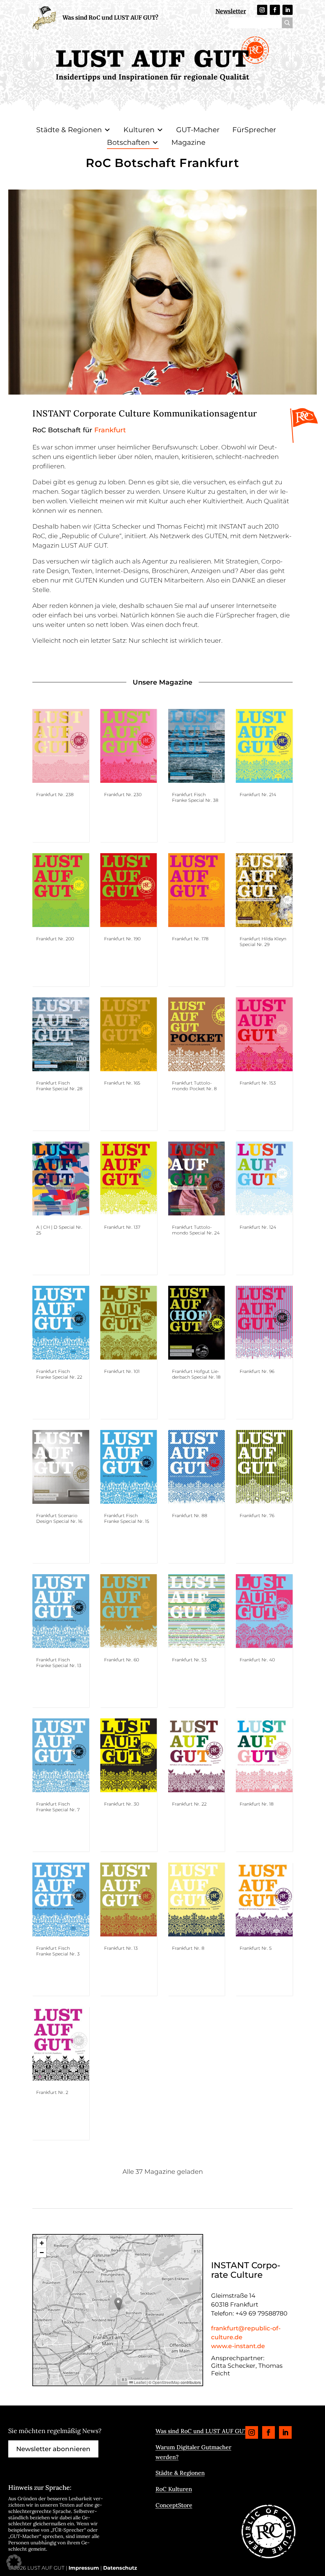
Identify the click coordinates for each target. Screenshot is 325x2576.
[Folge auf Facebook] (275, 10)
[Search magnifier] (287, 23)
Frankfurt (110, 430)
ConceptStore (174, 2505)
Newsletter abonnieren (53, 2449)
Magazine (188, 142)
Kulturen (139, 130)
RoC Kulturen (174, 2489)
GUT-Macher (198, 130)
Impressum (84, 2568)
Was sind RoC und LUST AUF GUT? (110, 18)
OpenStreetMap (166, 2382)
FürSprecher (254, 130)
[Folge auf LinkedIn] (288, 10)
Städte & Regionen (69, 130)
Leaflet (139, 2382)
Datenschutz (120, 2568)
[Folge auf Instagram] (262, 10)
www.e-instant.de (238, 2346)
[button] (118, 2304)
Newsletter (231, 11)
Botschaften (128, 142)
